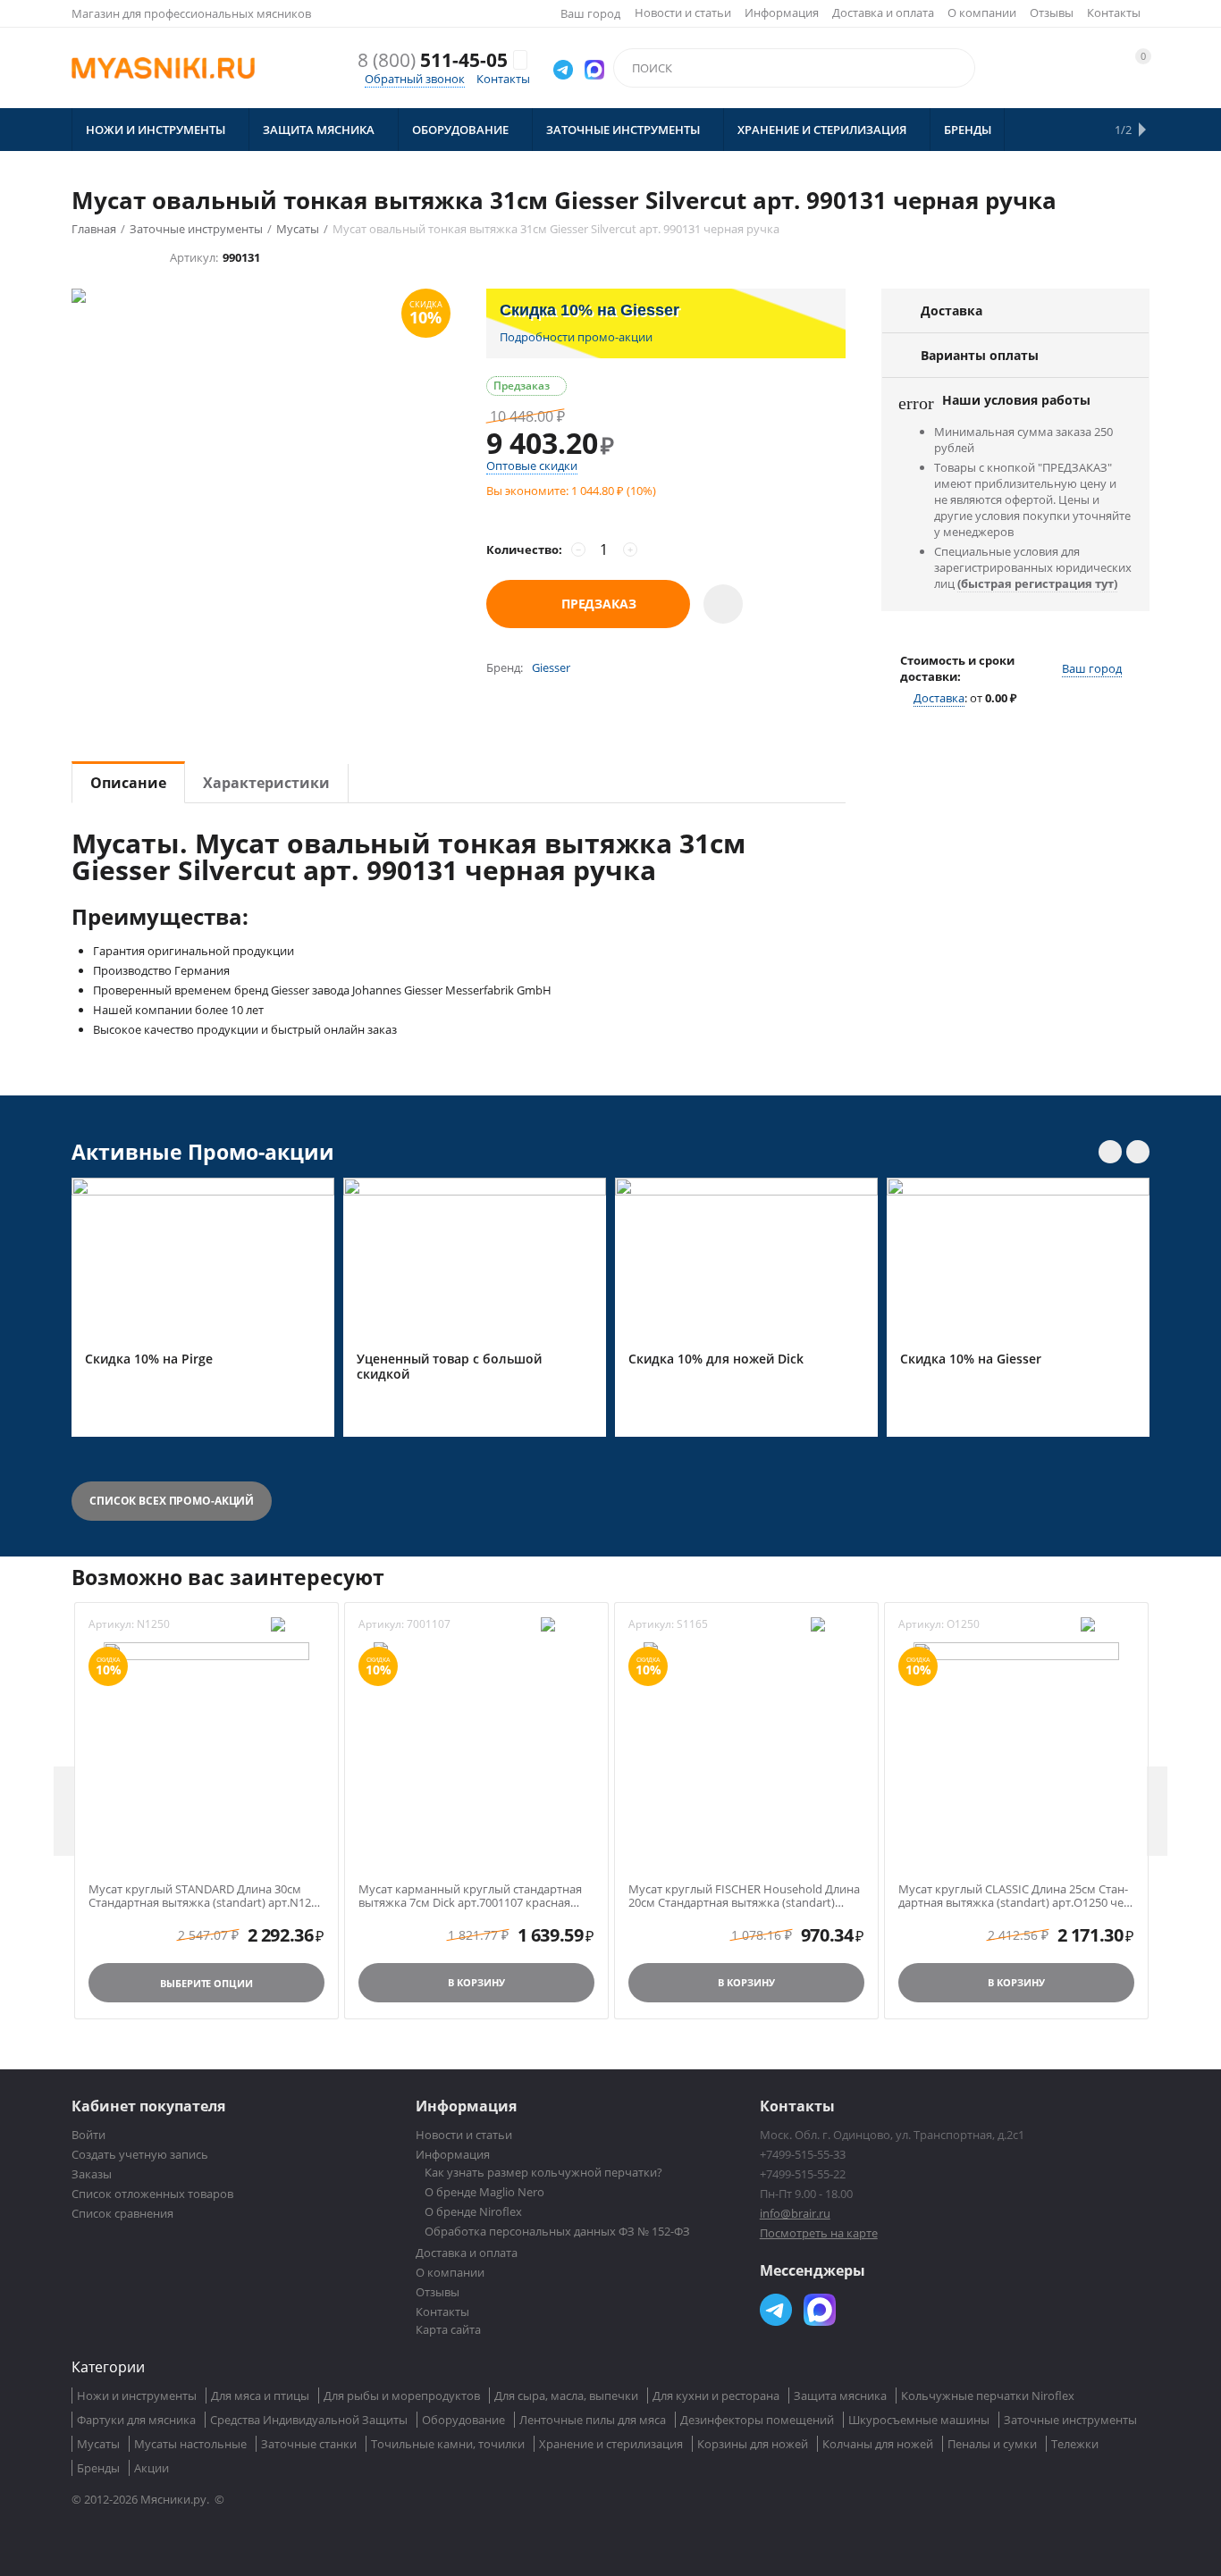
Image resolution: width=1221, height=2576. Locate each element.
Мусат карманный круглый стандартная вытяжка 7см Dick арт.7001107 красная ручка (470, 1896)
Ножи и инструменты (137, 2396)
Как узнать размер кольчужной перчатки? (543, 2172)
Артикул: (194, 257)
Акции (152, 2468)
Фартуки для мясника (136, 2420)
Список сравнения (122, 2213)
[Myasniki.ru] (163, 68)
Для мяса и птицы (260, 2396)
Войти (88, 2135)
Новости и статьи (683, 13)
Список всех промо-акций (172, 1501)
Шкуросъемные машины (919, 2420)
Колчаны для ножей (878, 2444)
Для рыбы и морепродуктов (402, 2396)
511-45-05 (433, 60)
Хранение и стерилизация (611, 2444)
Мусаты (98, 2444)
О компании (982, 13)
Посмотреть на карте (819, 2233)
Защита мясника (840, 2396)
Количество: (524, 550)
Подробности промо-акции (576, 337)
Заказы (92, 2174)
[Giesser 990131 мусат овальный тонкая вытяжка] (261, 421)
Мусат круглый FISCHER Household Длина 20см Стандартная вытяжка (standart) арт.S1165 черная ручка (744, 1896)
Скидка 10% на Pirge (149, 1359)
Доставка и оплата (883, 13)
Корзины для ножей (753, 2444)
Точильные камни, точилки (448, 2444)
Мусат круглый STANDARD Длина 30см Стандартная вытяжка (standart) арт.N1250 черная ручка (206, 1896)
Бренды (98, 2468)
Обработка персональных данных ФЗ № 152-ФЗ (557, 2231)
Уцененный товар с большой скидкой (449, 1367)
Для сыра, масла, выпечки (566, 2396)
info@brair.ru (795, 2213)
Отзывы (1052, 13)
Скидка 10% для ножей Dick (716, 1359)
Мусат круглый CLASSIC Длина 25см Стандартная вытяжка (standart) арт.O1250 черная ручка (1016, 1896)
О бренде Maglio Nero (484, 2192)
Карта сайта (448, 2329)
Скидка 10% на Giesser (971, 1359)
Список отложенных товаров (152, 2194)
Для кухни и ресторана (716, 2396)
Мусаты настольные (190, 2444)
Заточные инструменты (1070, 2420)
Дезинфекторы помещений (757, 2420)
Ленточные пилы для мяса (593, 2420)
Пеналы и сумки (992, 2444)
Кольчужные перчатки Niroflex (988, 2396)
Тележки (1075, 2444)
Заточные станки (309, 2444)
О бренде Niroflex (473, 2211)
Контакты (1114, 13)
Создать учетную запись (140, 2154)
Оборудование (463, 2420)
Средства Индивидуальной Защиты (309, 2420)
